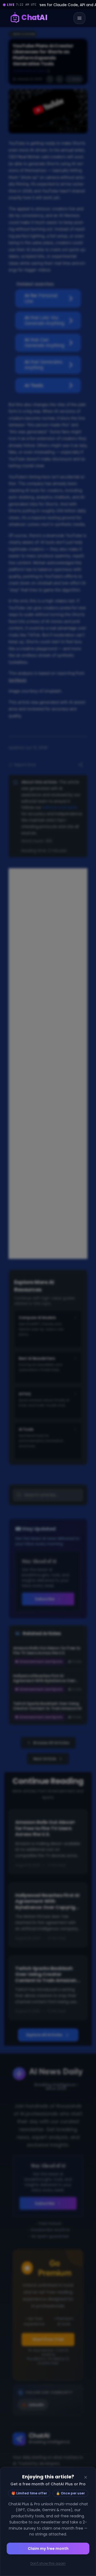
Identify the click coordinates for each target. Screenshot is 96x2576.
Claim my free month (48, 2549)
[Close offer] (86, 2477)
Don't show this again (48, 2563)
